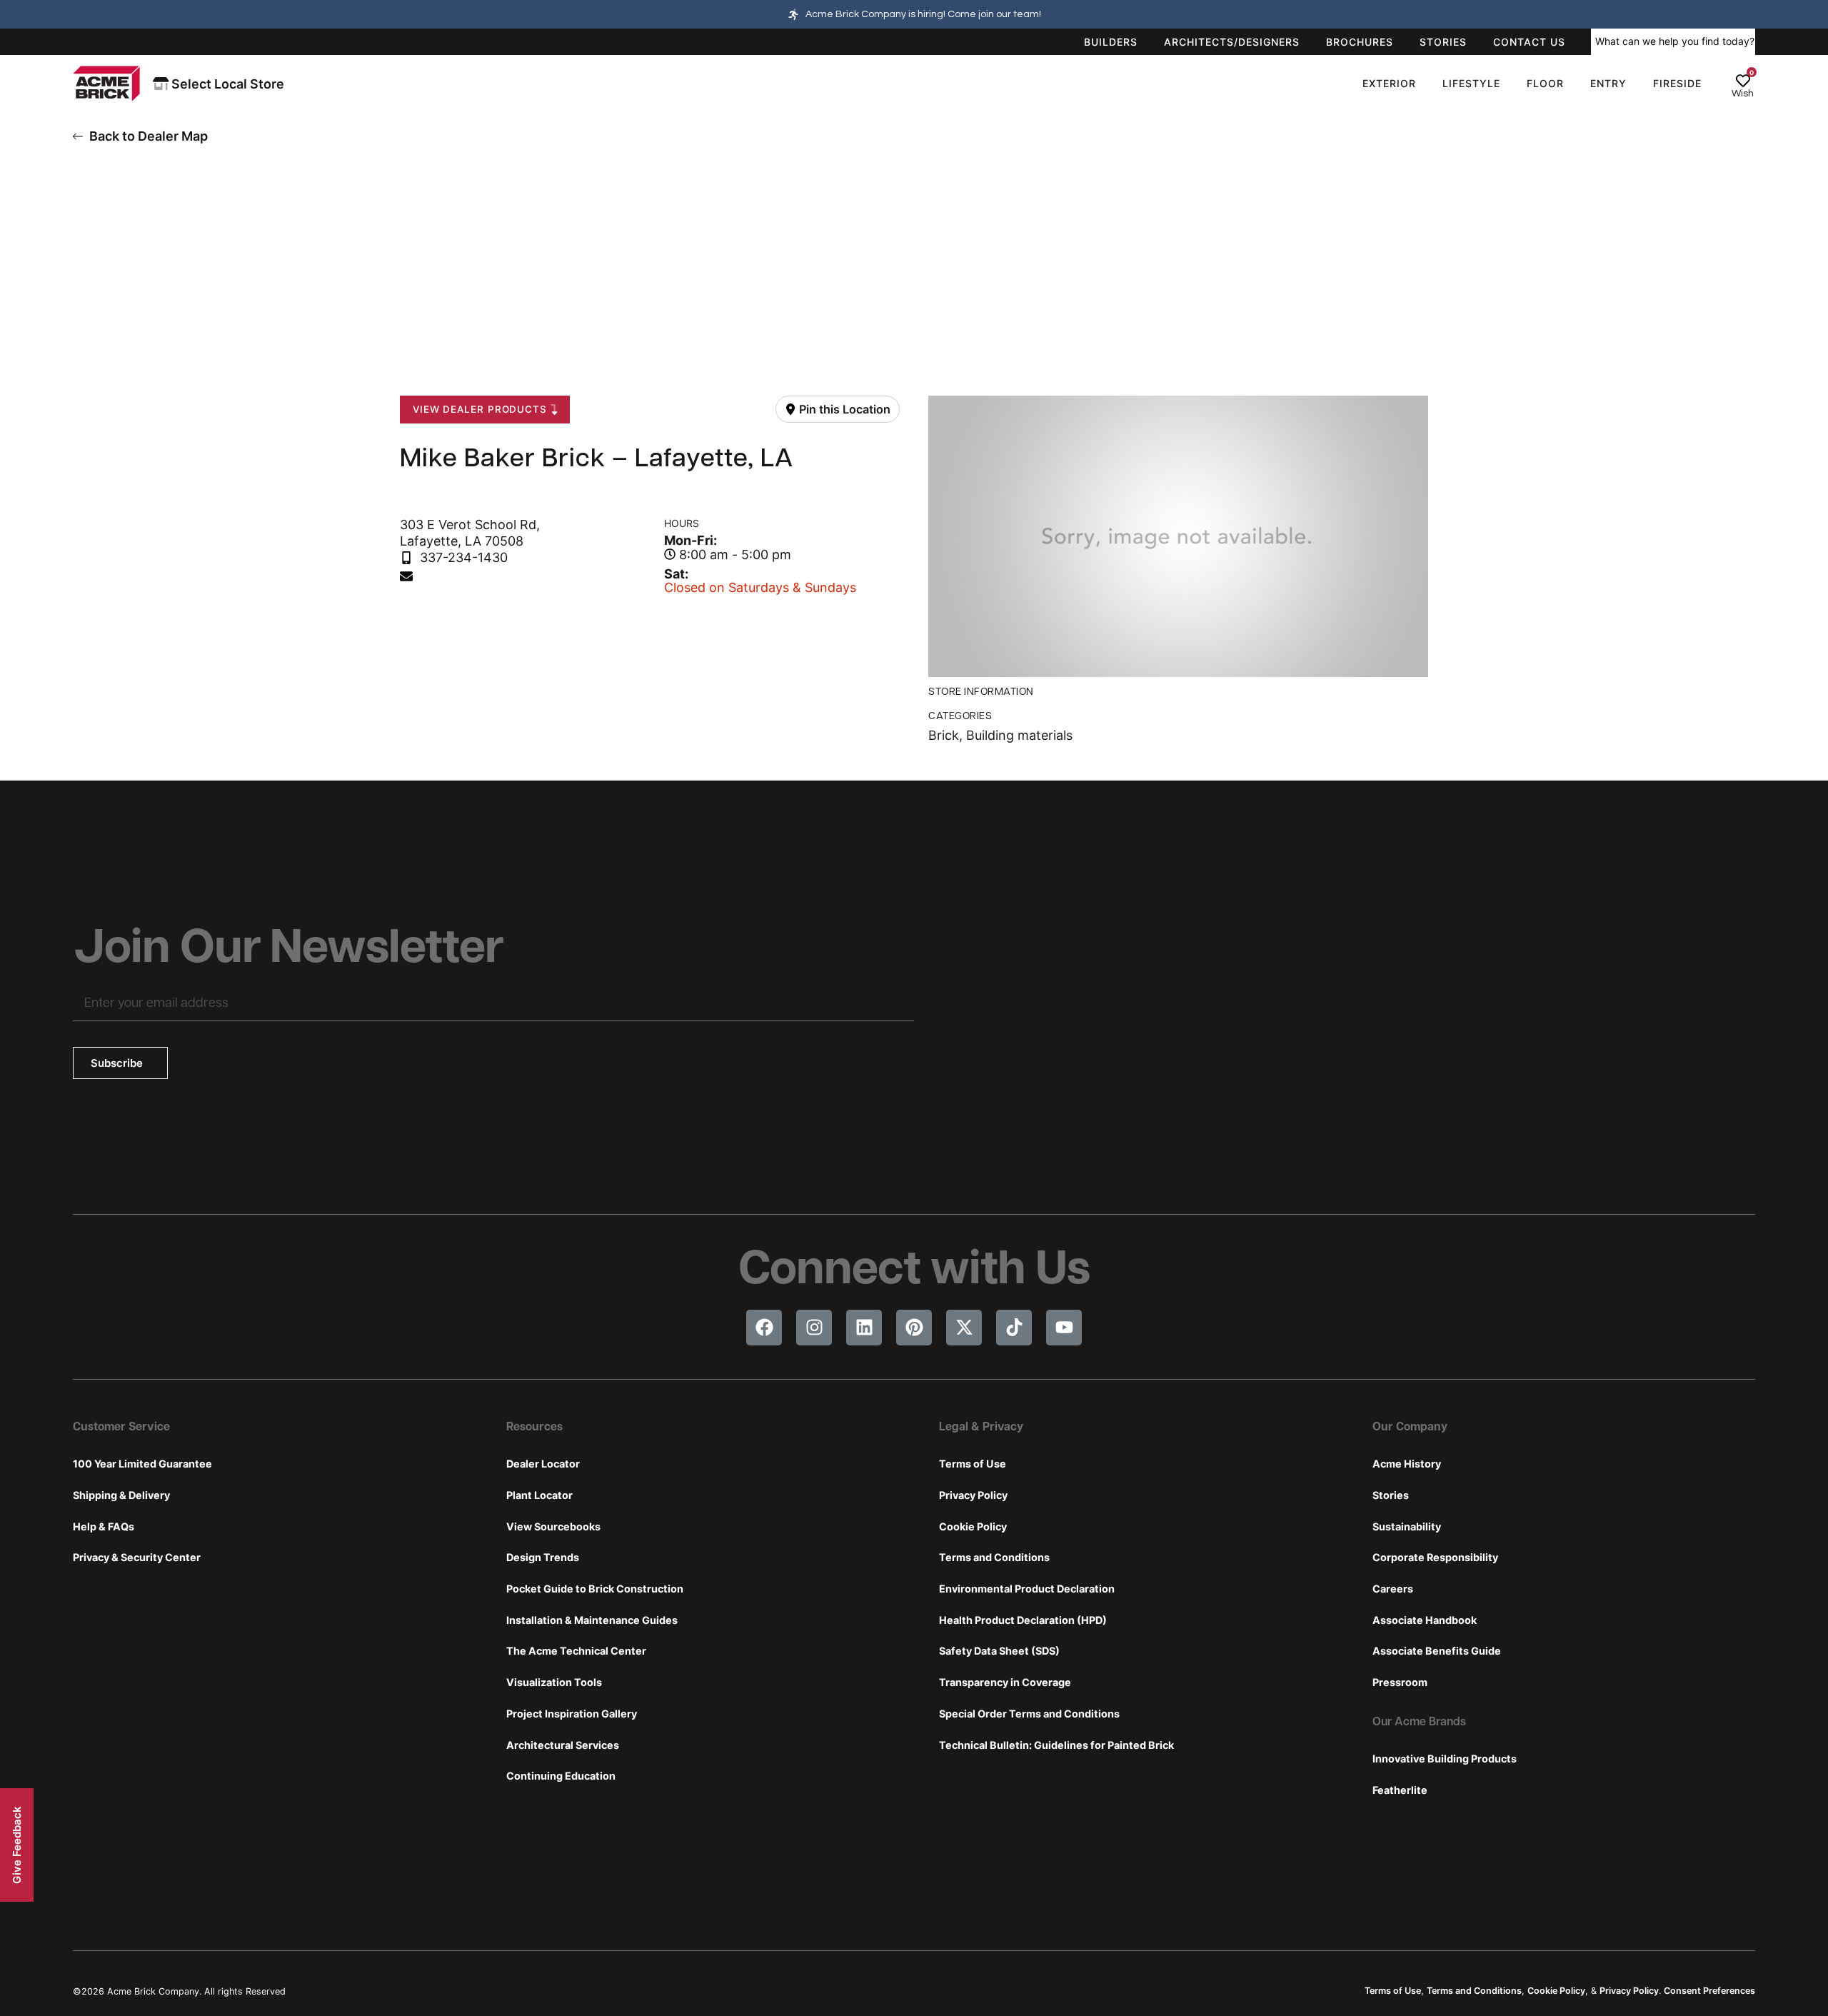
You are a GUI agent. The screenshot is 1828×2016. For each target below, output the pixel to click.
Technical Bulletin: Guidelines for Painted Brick (1056, 1745)
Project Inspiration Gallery (572, 1714)
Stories (1391, 1495)
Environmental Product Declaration (1027, 1589)
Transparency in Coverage (1005, 1682)
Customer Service (121, 1428)
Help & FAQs (104, 1526)
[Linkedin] (864, 1328)
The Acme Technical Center (576, 1651)
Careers (1393, 1589)
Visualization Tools (554, 1682)
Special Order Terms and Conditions (1029, 1714)
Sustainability (1407, 1526)
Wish (1743, 94)
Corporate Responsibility (1435, 1557)
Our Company (1410, 1428)
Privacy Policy (973, 1495)
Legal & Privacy (981, 1428)
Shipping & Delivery (121, 1495)
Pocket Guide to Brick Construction (595, 1589)
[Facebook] (764, 1328)
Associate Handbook (1425, 1620)
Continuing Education (561, 1776)
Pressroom (1400, 1682)
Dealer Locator (543, 1464)
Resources (534, 1428)
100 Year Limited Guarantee (142, 1464)
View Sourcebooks (553, 1526)
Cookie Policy (973, 1526)
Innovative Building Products (1445, 1759)
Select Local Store (226, 84)
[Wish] (1743, 81)
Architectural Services (563, 1745)
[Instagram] (814, 1328)
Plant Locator (539, 1495)
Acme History (1407, 1464)
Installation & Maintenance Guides (592, 1620)
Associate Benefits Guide (1437, 1651)
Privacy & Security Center (137, 1557)
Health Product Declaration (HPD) (1023, 1620)
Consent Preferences (1709, 1991)
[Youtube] (1064, 1328)
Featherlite (1400, 1790)
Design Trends (543, 1557)
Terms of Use (973, 1464)
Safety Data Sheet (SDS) (999, 1651)
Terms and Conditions (994, 1557)
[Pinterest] (914, 1328)
